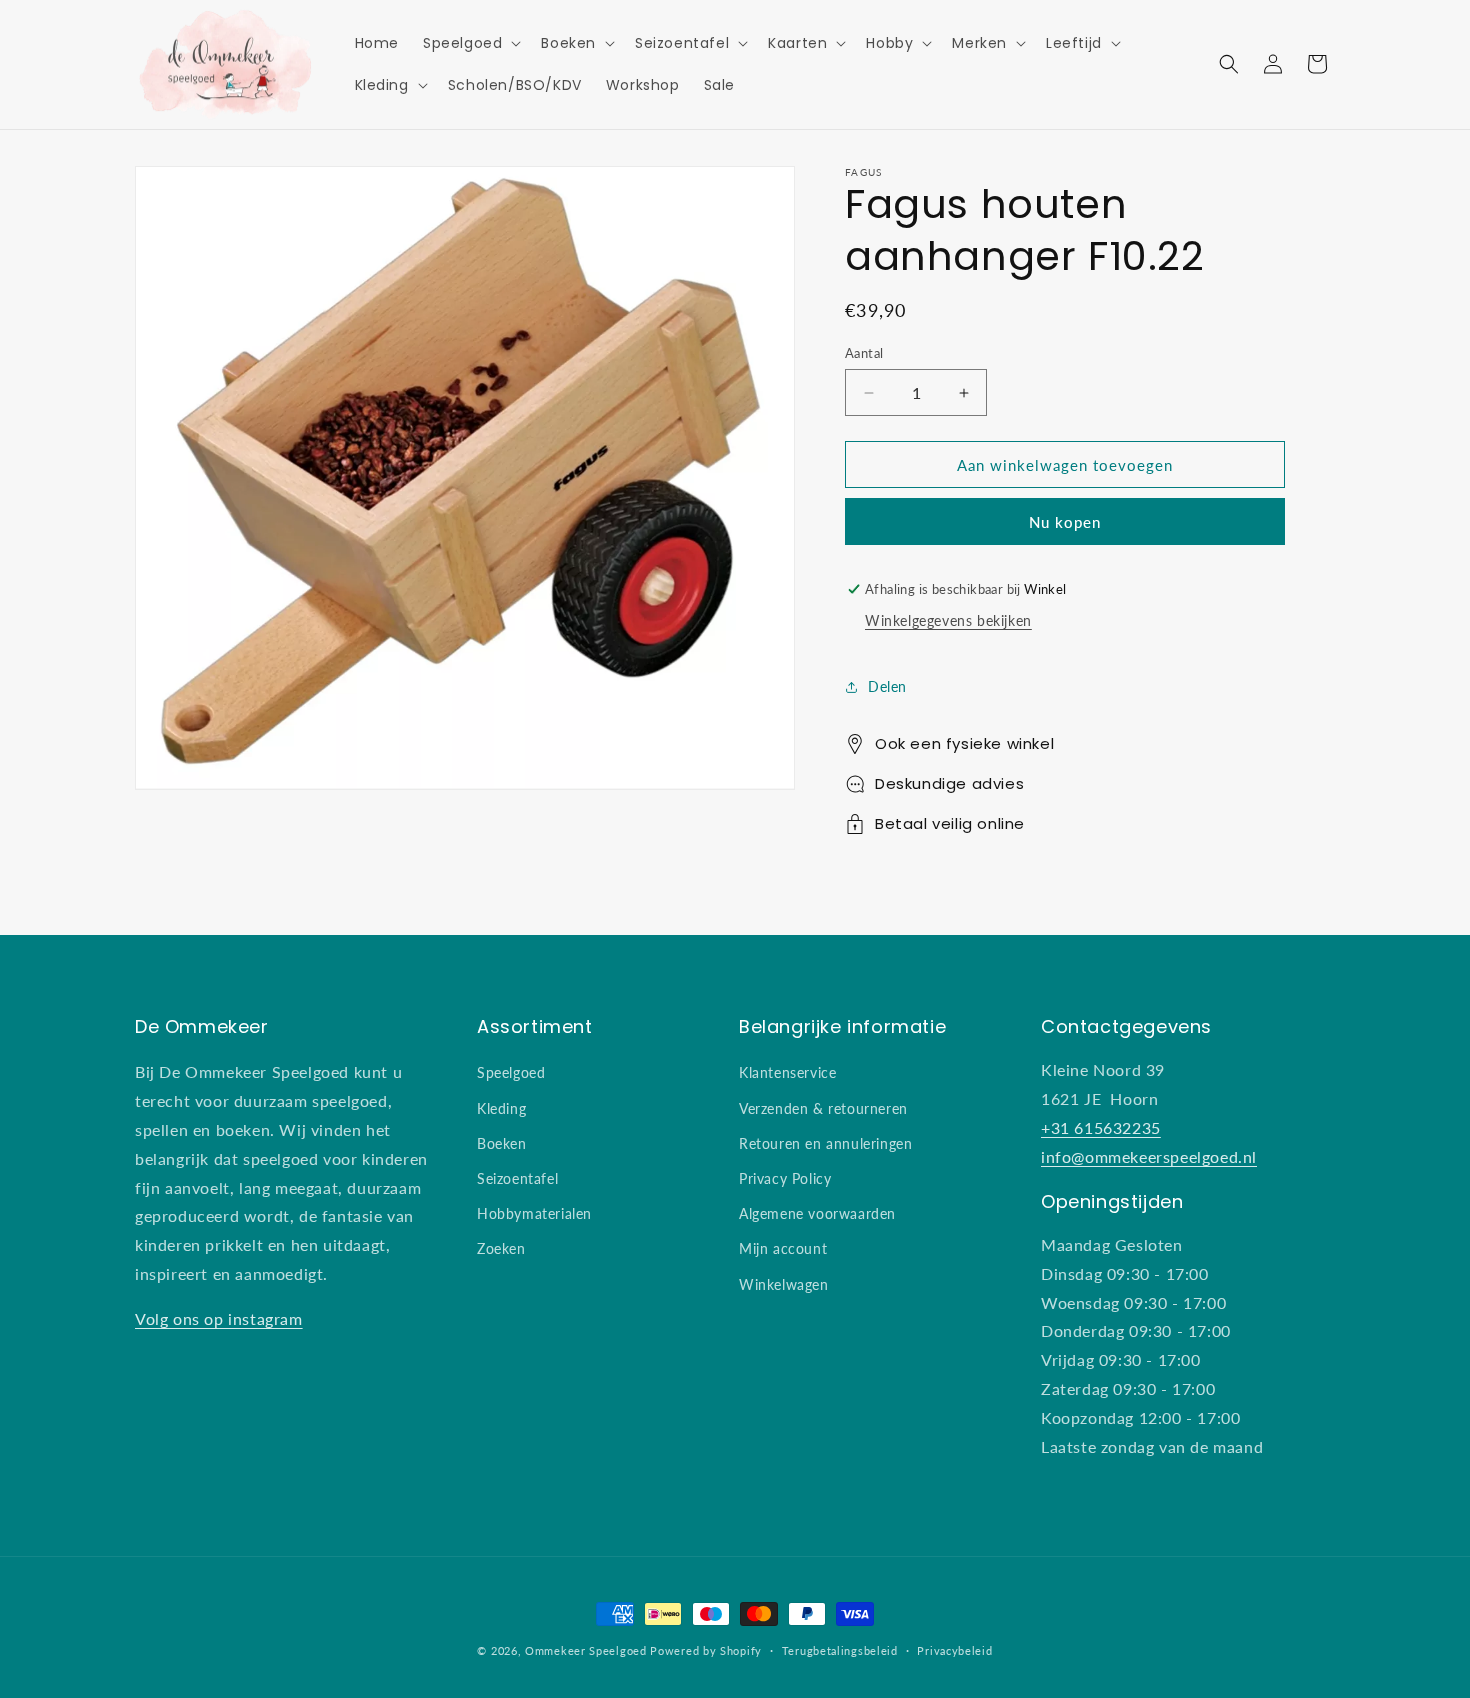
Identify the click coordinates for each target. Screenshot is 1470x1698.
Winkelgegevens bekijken (948, 620)
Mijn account (783, 1248)
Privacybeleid (954, 1650)
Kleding (501, 1108)
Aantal (864, 353)
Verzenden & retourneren (823, 1108)
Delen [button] (887, 686)
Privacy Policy (785, 1178)
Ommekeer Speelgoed (586, 1650)
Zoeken (501, 1248)
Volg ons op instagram (219, 1318)
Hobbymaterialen (534, 1213)
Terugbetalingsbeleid (840, 1650)
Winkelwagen (784, 1284)
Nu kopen (1065, 521)
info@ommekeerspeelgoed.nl (1149, 1156)
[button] (470, 43)
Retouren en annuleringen (825, 1143)
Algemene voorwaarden (817, 1213)
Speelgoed (511, 1072)
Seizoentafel (517, 1178)
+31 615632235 (1101, 1127)
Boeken (502, 1143)
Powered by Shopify (706, 1650)
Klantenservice (787, 1072)
